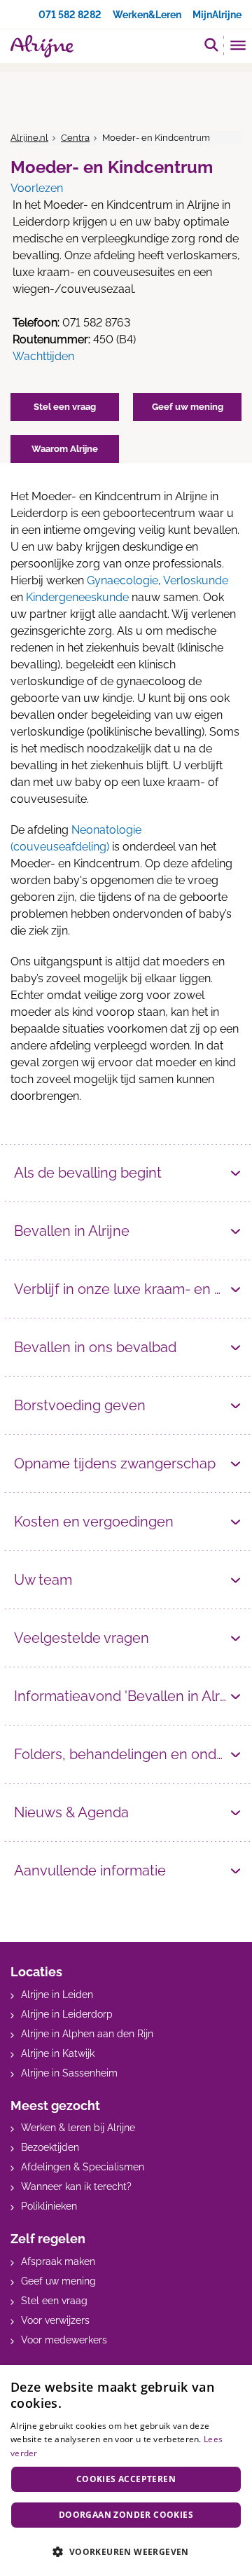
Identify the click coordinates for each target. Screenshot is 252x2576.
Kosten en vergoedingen (94, 1522)
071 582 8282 (70, 15)
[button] (126, 2551)
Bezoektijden (50, 2147)
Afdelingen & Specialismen (83, 2167)
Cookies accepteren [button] (126, 2479)
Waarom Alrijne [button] (65, 449)
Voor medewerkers (64, 2340)
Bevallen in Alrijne (72, 1231)
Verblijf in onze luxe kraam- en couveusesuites (128, 1289)
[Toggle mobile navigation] (238, 47)
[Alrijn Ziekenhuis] (42, 46)
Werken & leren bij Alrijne (78, 2128)
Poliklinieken (49, 2206)
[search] (211, 44)
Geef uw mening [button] (188, 407)
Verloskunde (196, 580)
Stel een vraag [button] (65, 407)
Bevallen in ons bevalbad (95, 1347)
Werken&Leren (147, 15)
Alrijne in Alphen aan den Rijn (87, 2034)
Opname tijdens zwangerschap (115, 1463)
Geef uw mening (58, 2281)
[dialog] (126, 2471)
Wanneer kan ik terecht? (76, 2186)
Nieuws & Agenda (71, 1812)
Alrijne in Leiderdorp (67, 2014)
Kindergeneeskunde (77, 597)
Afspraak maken (58, 2261)
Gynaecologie (122, 580)
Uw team (43, 1580)
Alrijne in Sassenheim (69, 2073)
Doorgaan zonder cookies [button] (126, 2515)
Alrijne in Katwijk (58, 2053)
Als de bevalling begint (88, 1173)
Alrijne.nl (29, 138)
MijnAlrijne (217, 15)
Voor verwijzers (55, 2320)
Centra (75, 138)
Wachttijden (43, 356)
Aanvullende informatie (90, 1871)
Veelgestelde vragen (82, 1638)
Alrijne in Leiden (57, 1995)
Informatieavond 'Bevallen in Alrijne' (128, 1696)
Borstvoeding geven (80, 1405)
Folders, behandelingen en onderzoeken (128, 1754)
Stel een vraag (54, 2301)
